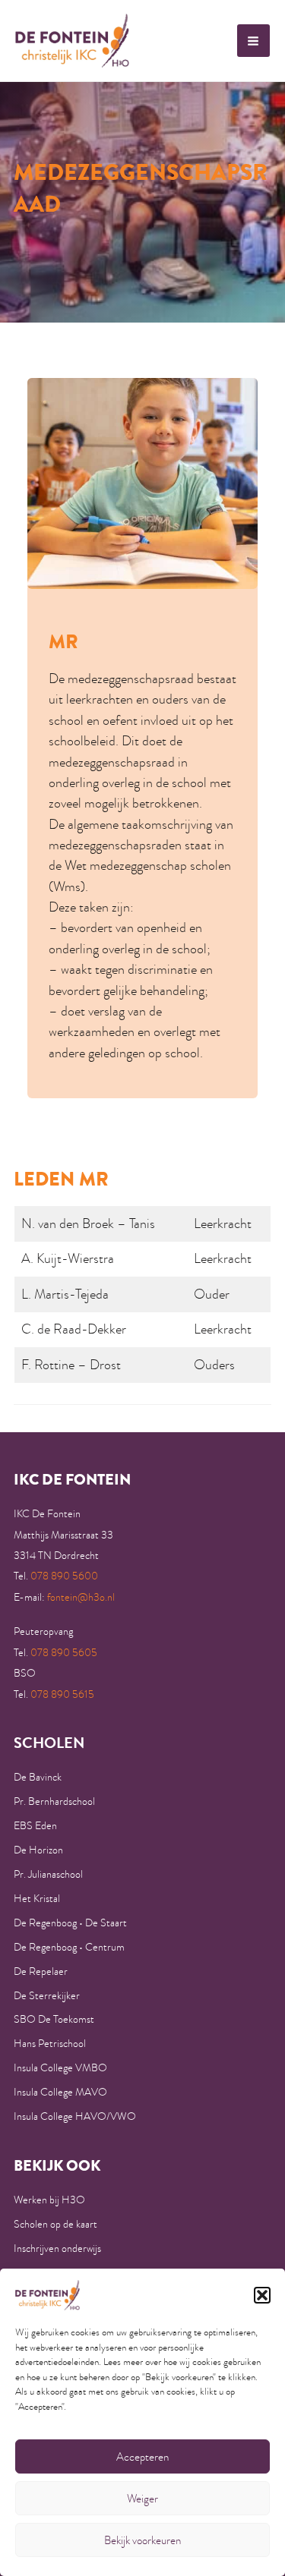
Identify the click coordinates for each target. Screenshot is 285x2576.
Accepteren (142, 2457)
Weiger (142, 2499)
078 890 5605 (64, 1653)
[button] (262, 2295)
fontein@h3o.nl (81, 1597)
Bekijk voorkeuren (142, 2540)
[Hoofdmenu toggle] (253, 41)
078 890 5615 (62, 1694)
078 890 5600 (64, 1576)
